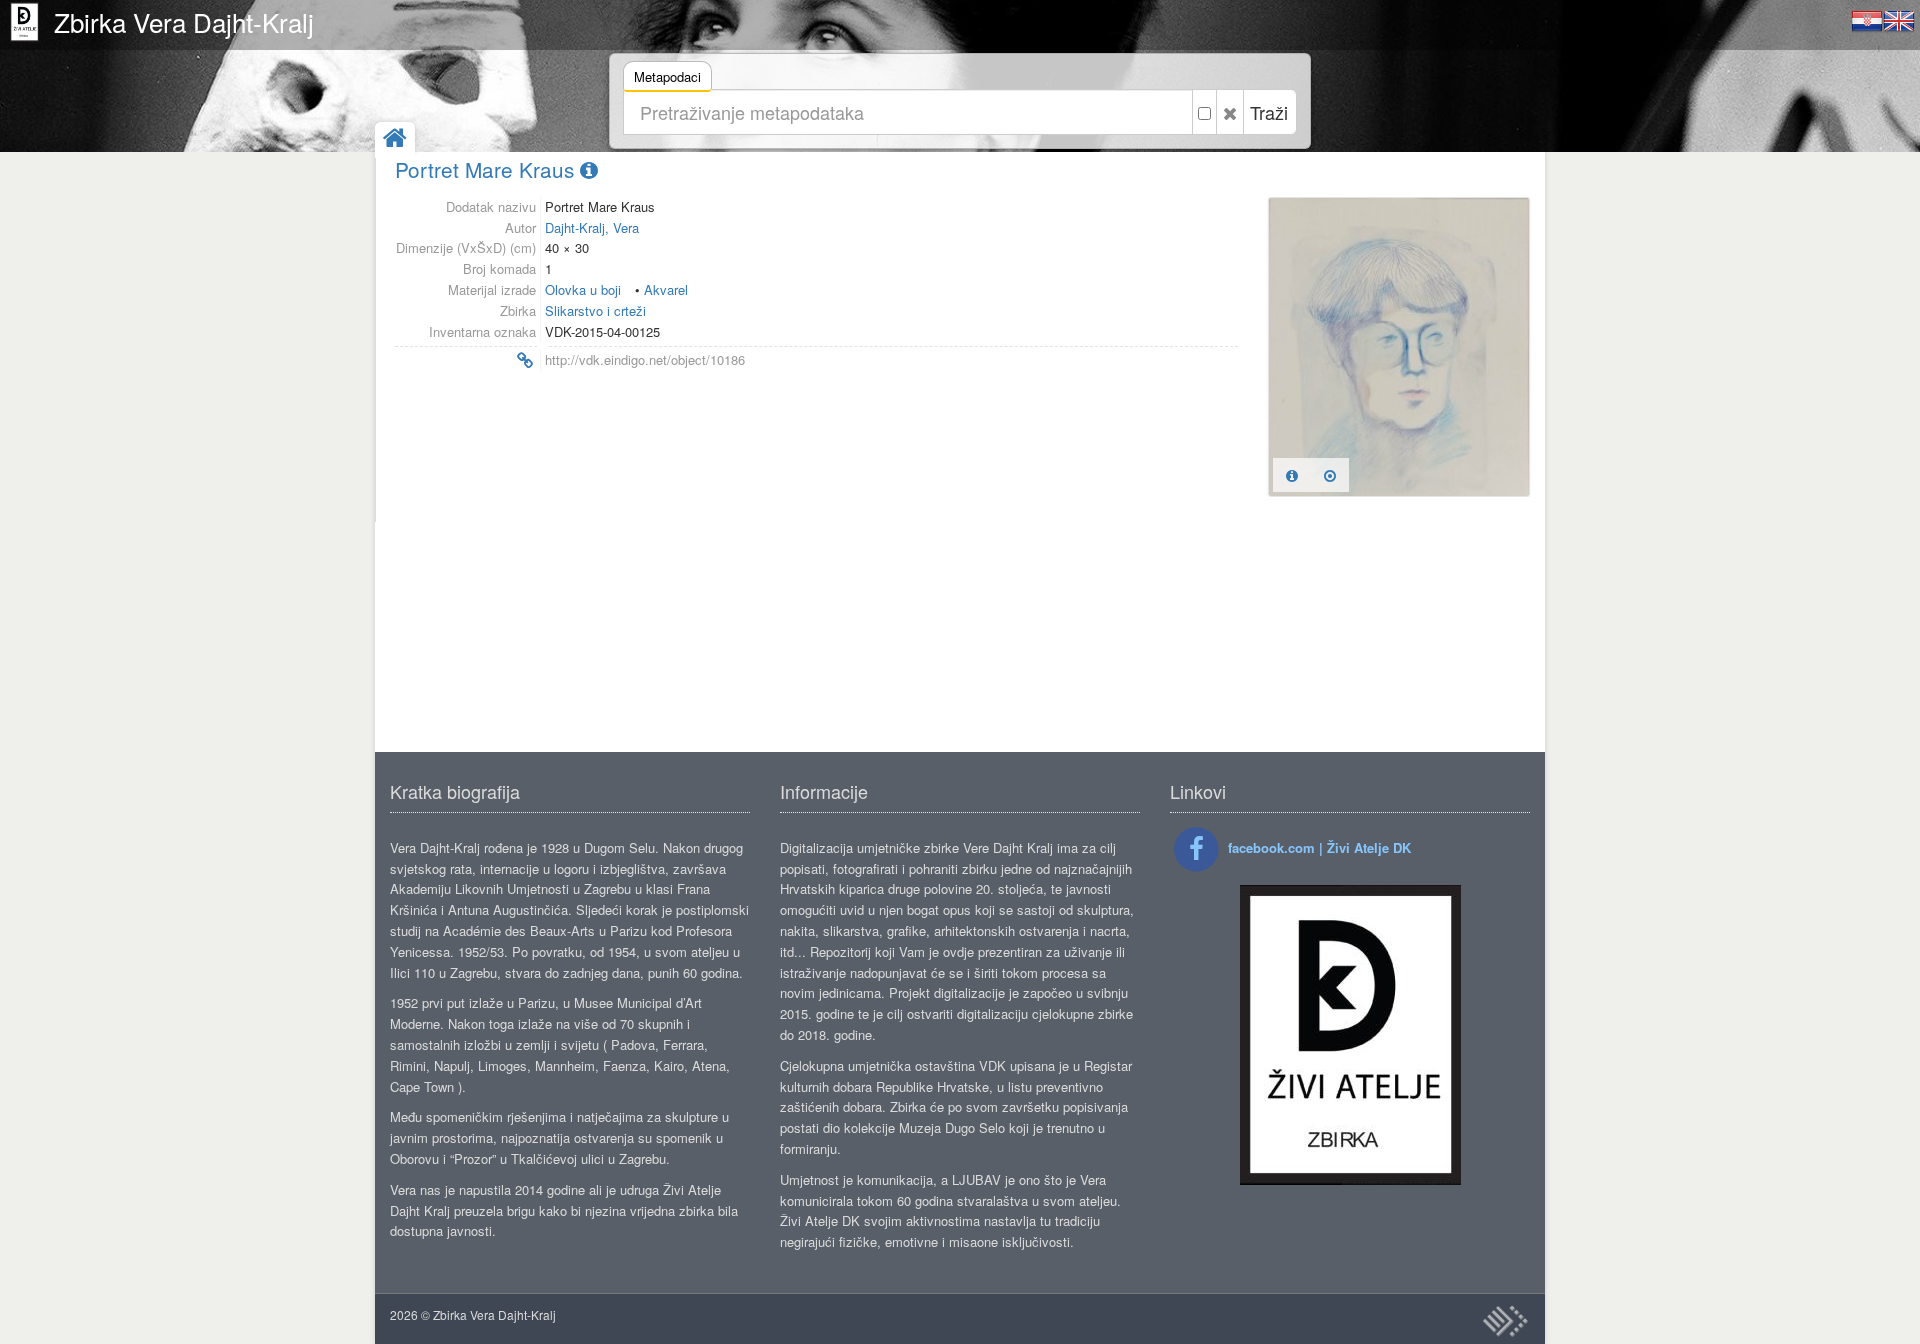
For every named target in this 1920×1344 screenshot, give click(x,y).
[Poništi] (1230, 112)
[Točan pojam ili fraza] (1204, 112)
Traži (1269, 112)
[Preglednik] (1330, 475)
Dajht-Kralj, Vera (592, 227)
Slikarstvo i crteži (595, 310)
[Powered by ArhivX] (1505, 1321)
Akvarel (666, 289)
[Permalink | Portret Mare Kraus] (463, 360)
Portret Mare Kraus (487, 169)
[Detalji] (1292, 475)
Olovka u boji (583, 289)
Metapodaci (667, 76)
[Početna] (395, 139)
